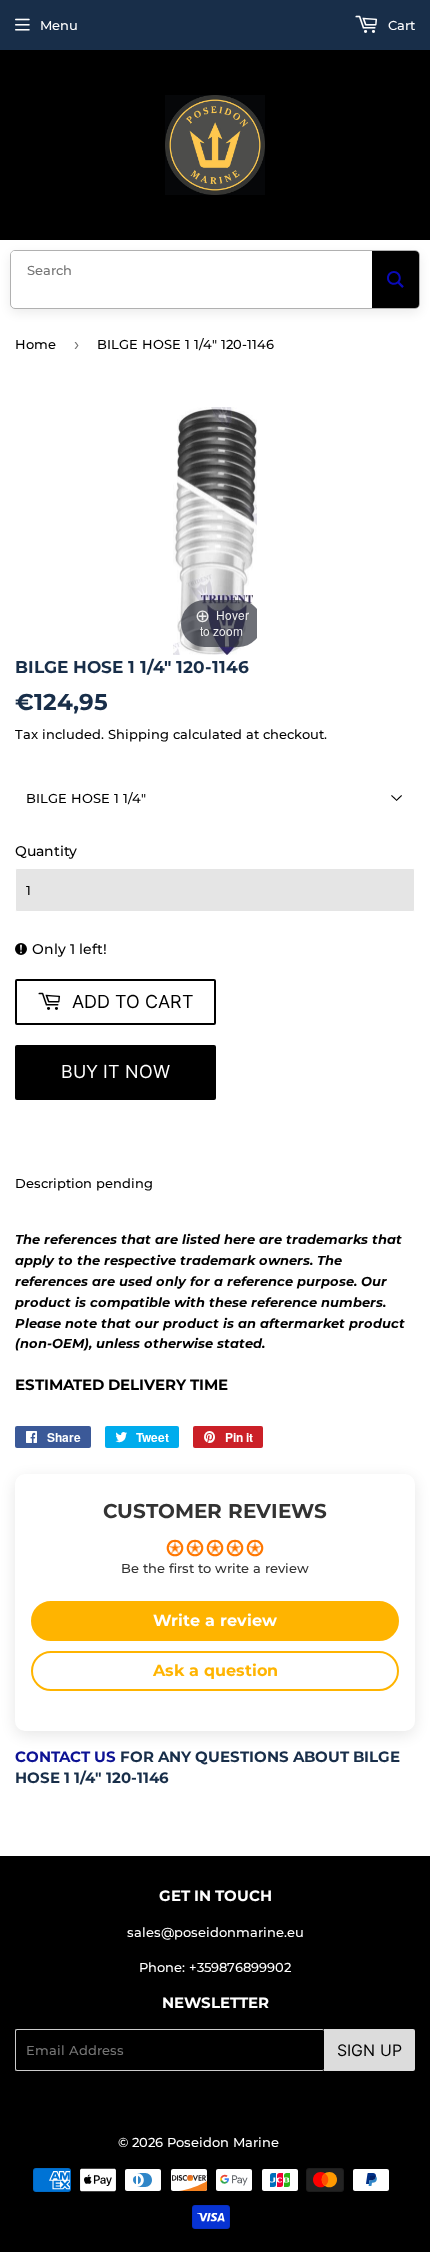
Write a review (215, 1620)
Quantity (46, 851)
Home (35, 344)
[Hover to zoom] (215, 529)
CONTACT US (65, 1757)
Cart (399, 25)
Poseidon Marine (223, 2142)
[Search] (395, 279)
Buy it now (115, 1071)
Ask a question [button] (215, 1670)
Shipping (138, 734)
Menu (59, 25)
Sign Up (369, 2050)
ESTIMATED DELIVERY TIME (121, 1385)
